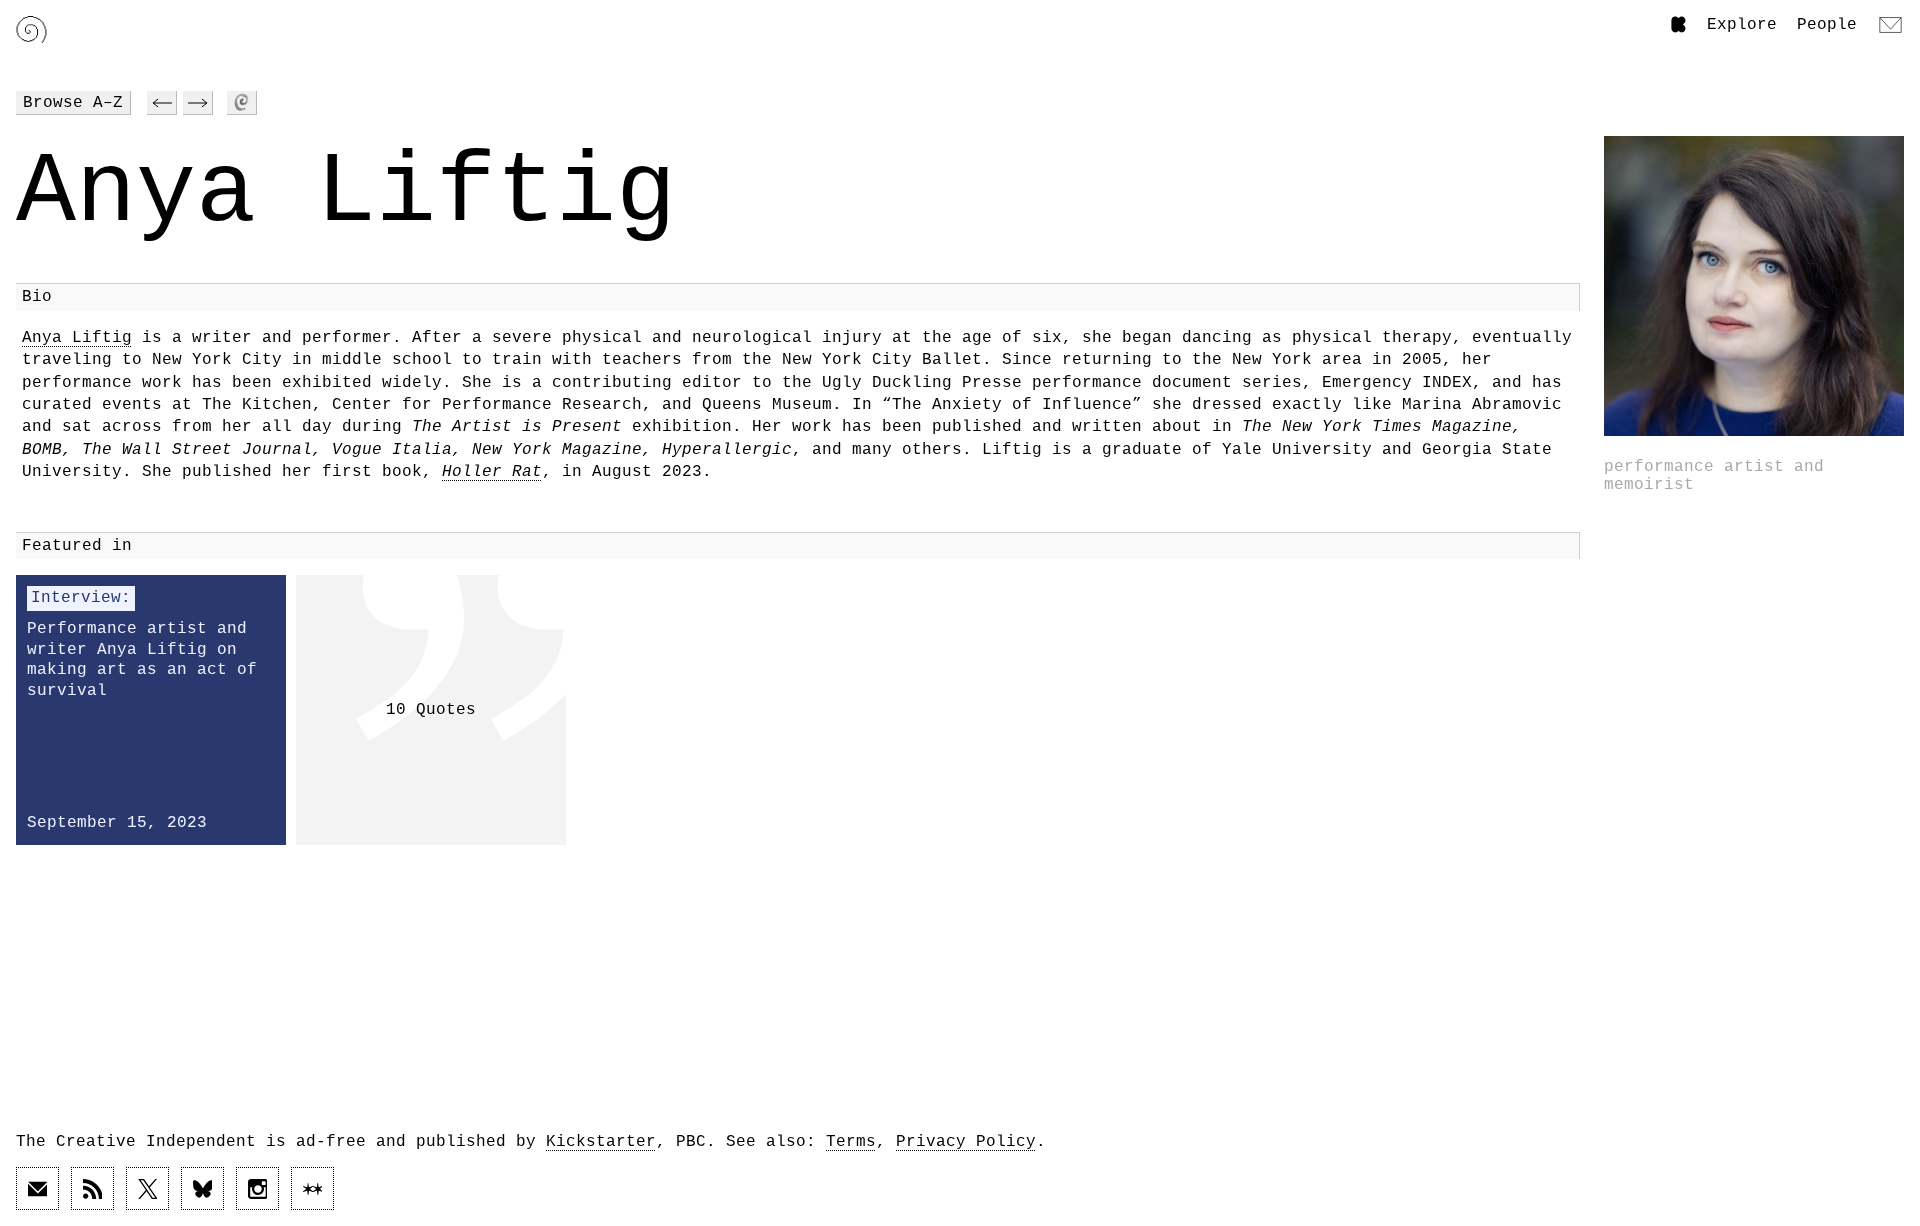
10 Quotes (431, 710)
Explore (1742, 25)
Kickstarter (601, 1142)
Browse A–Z (73, 103)
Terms (851, 1142)
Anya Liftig (77, 338)
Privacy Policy (966, 1142)
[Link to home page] (31, 29)
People (1827, 25)
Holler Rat (492, 472)
